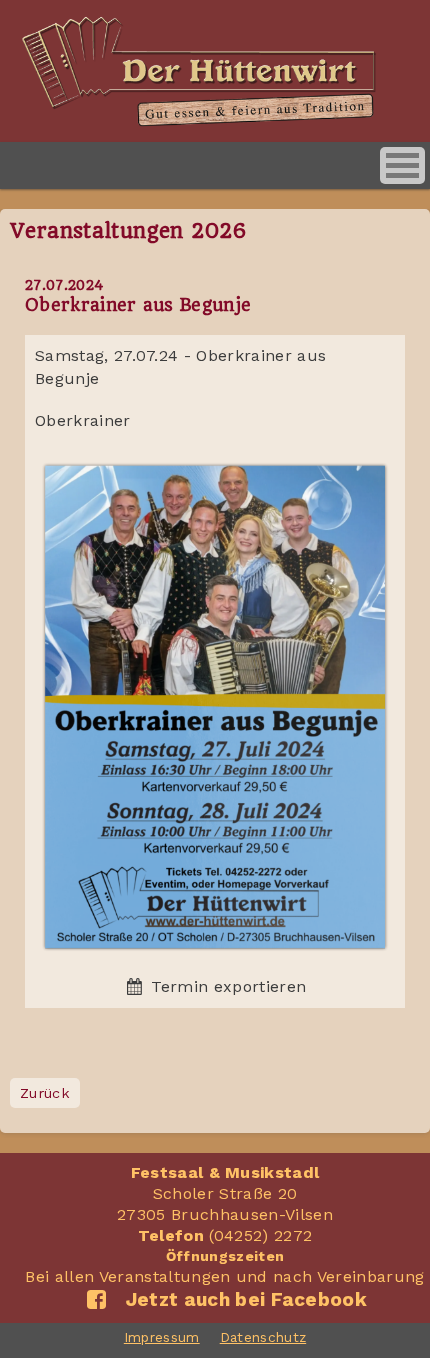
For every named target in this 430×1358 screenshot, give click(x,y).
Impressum (162, 1337)
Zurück (45, 1093)
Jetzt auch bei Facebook (241, 1299)
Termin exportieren (226, 986)
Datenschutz (263, 1337)
